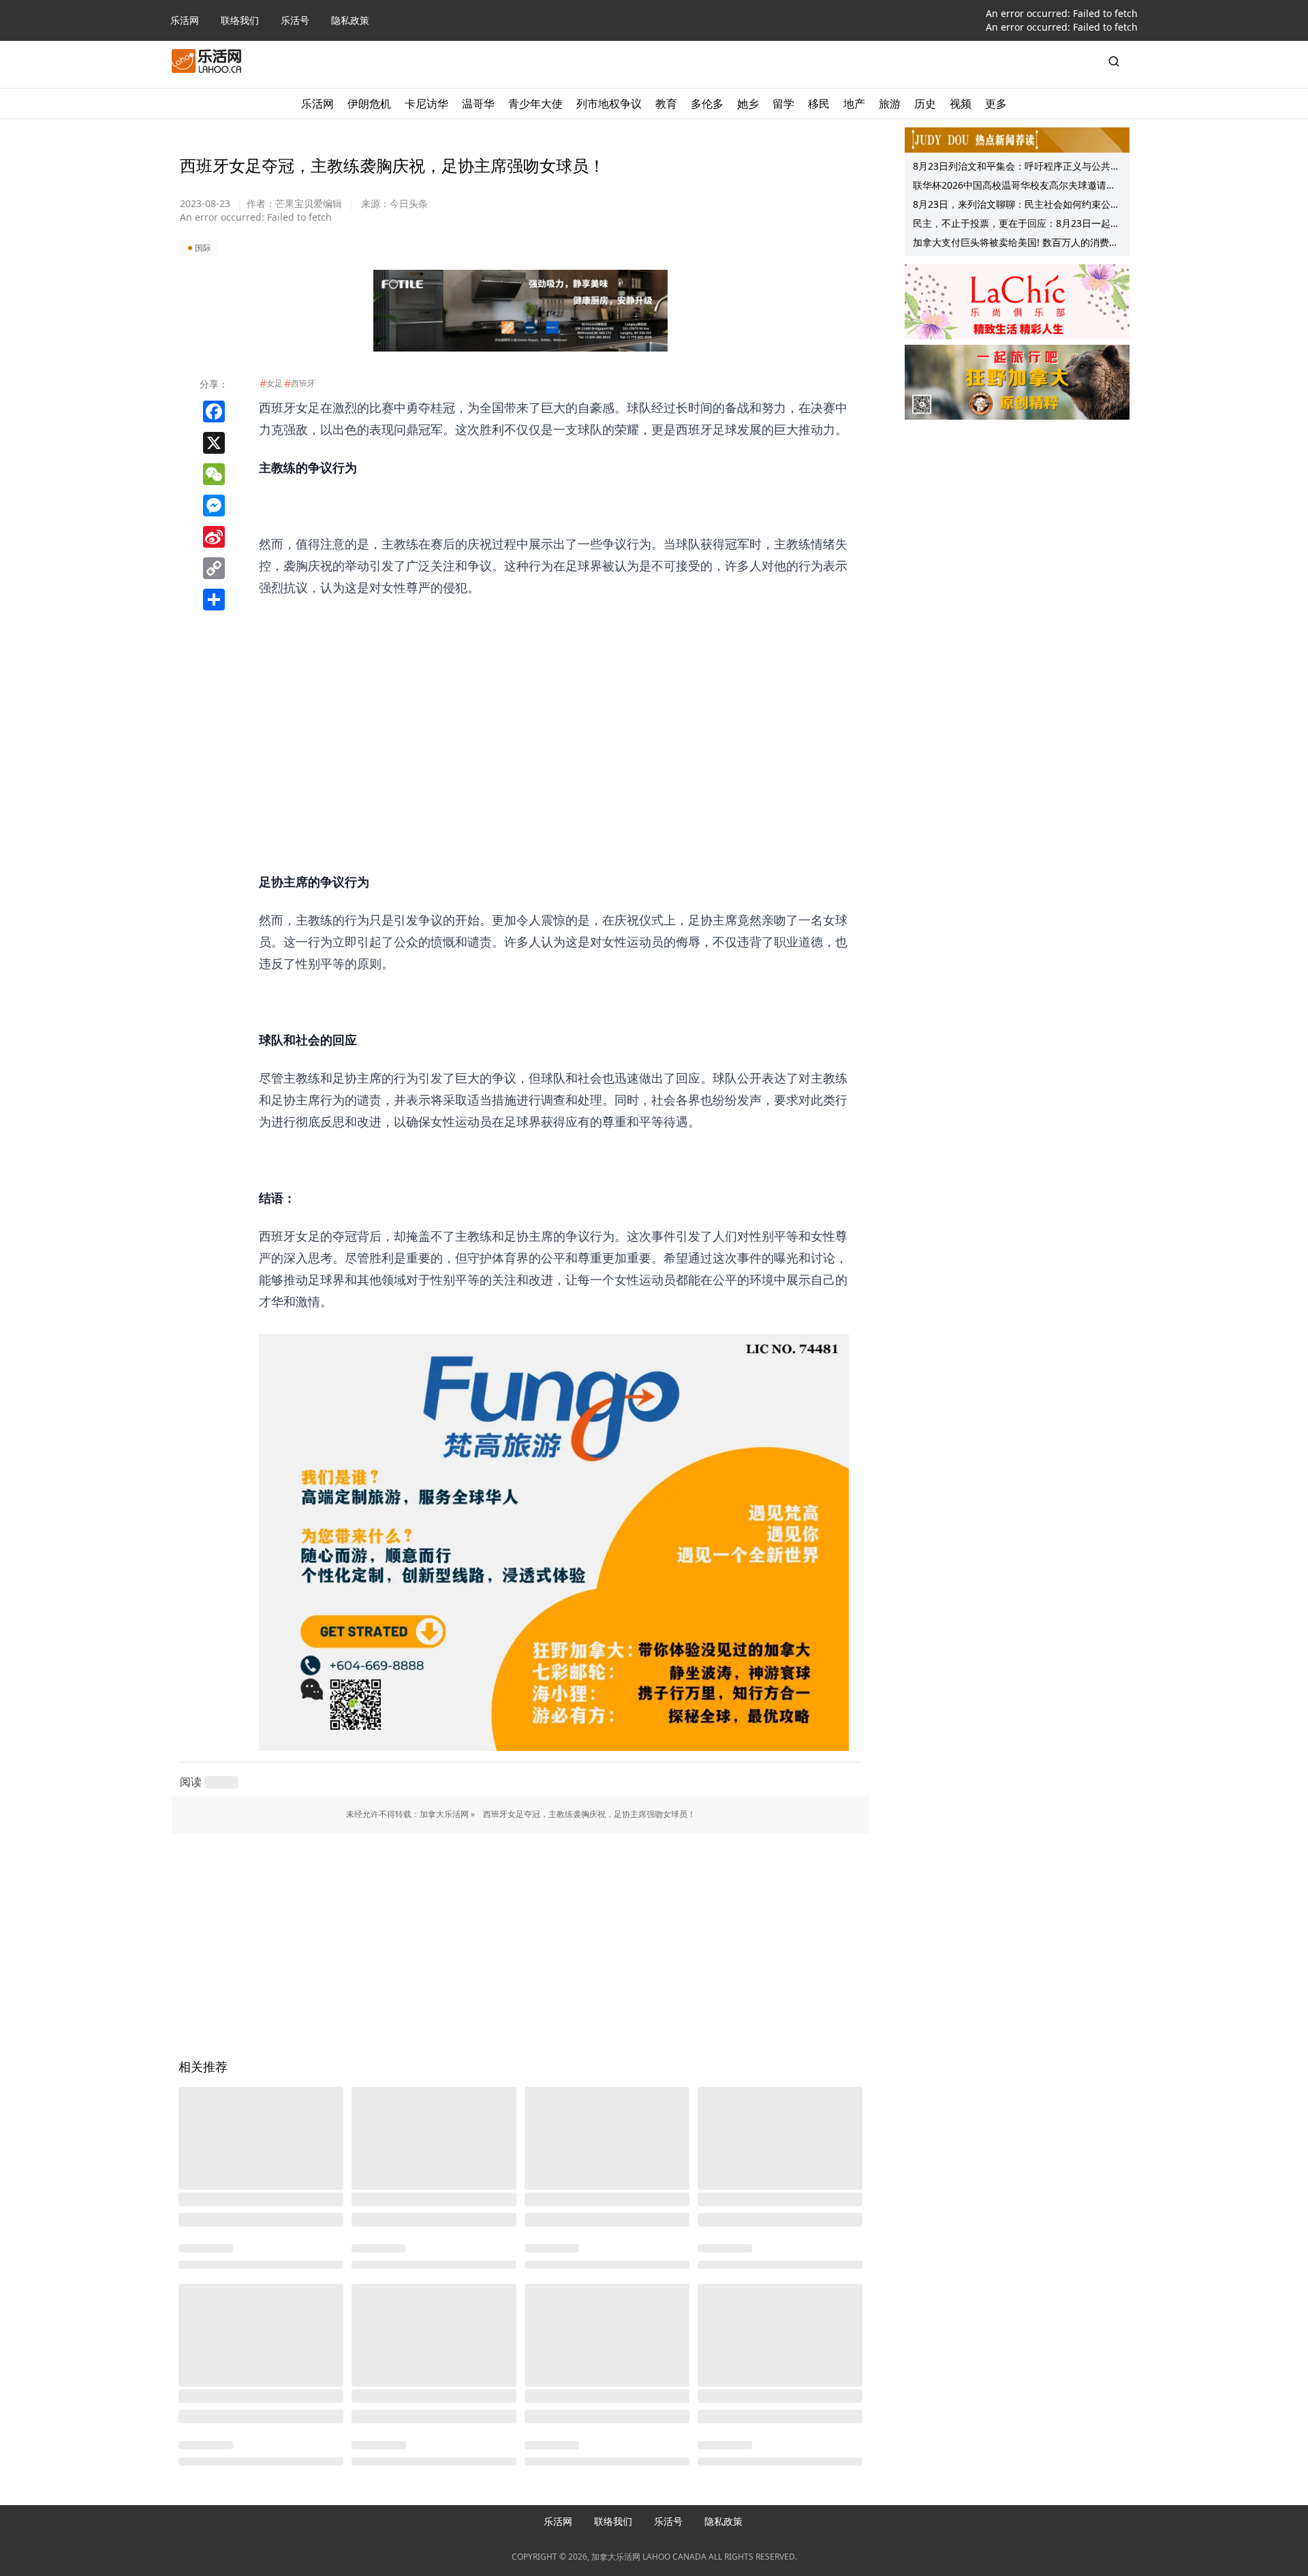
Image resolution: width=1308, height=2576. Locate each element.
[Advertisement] (554, 694)
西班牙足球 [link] (706, 429)
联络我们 (240, 20)
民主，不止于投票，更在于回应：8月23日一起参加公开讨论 (1016, 225)
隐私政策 (350, 20)
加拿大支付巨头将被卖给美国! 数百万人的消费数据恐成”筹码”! (1016, 244)
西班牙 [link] (277, 407)
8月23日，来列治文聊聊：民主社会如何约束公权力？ (1016, 206)
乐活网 (185, 20)
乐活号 (295, 20)
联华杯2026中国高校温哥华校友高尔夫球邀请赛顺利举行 (1014, 187)
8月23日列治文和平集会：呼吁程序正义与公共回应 (1016, 168)
